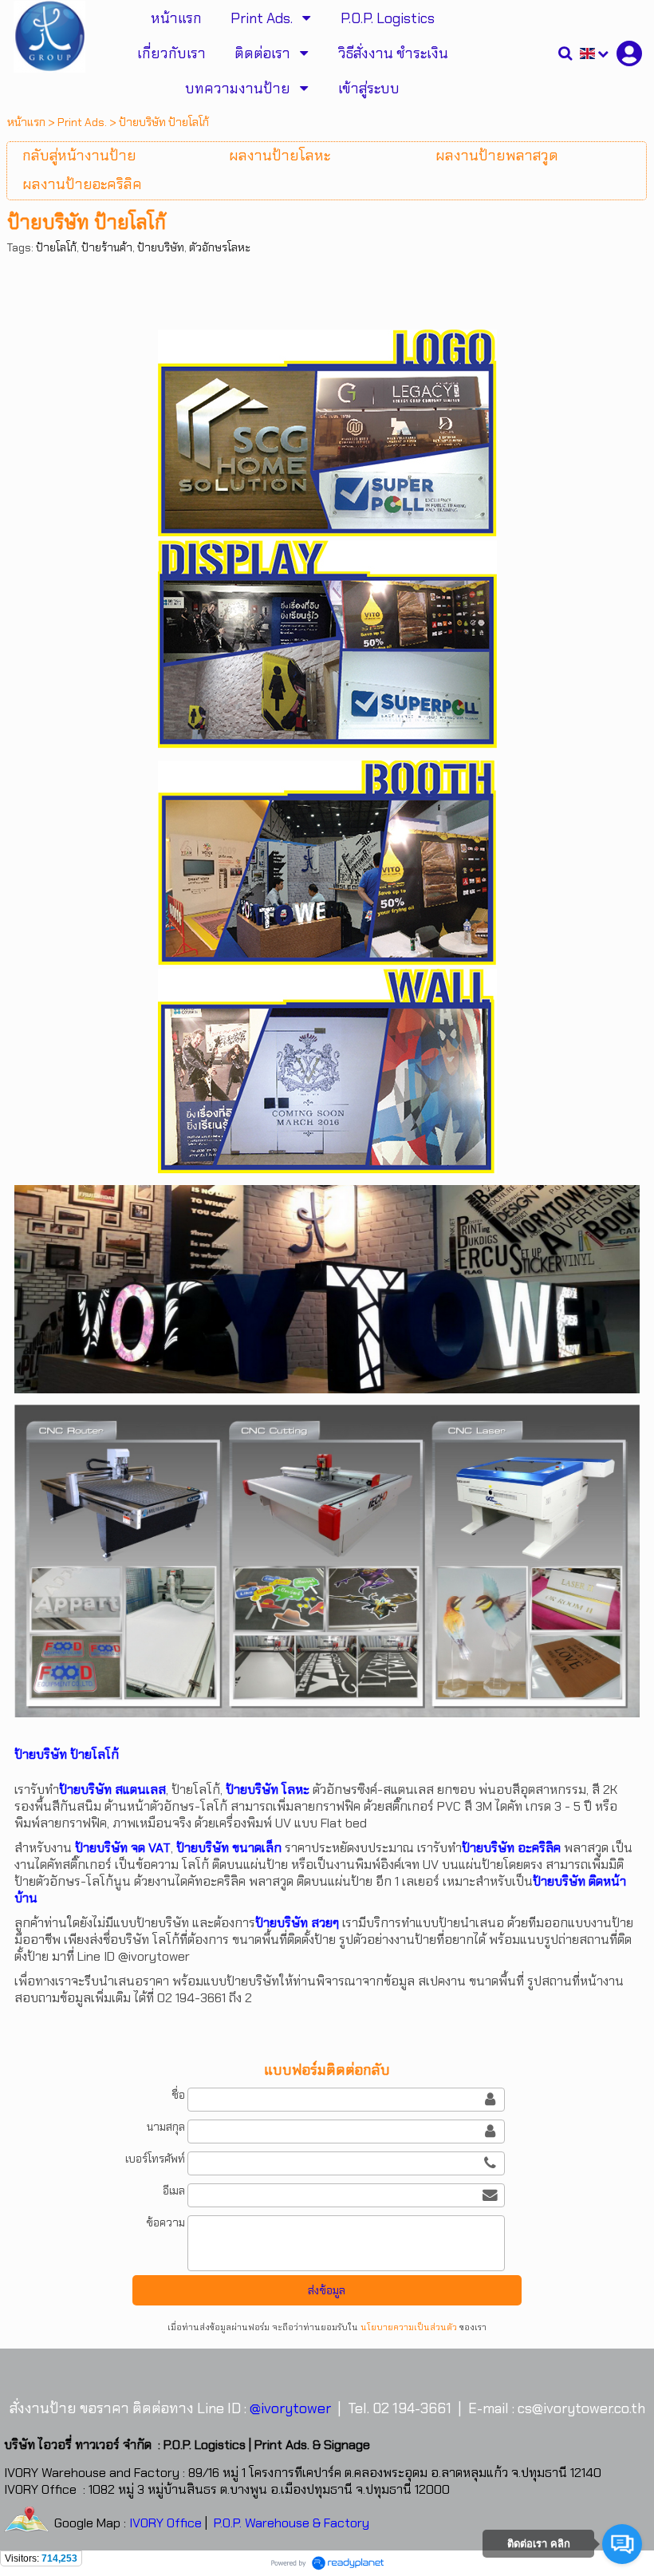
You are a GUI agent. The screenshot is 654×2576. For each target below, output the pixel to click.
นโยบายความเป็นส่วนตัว (409, 2327)
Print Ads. (82, 122)
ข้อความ (165, 2222)
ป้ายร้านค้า (107, 247)
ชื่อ (178, 2095)
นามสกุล (166, 2127)
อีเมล (174, 2191)
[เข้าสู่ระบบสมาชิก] (629, 53)
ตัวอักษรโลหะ (220, 247)
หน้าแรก (26, 122)
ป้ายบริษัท (161, 247)
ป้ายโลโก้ (56, 247)
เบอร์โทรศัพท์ (155, 2159)
